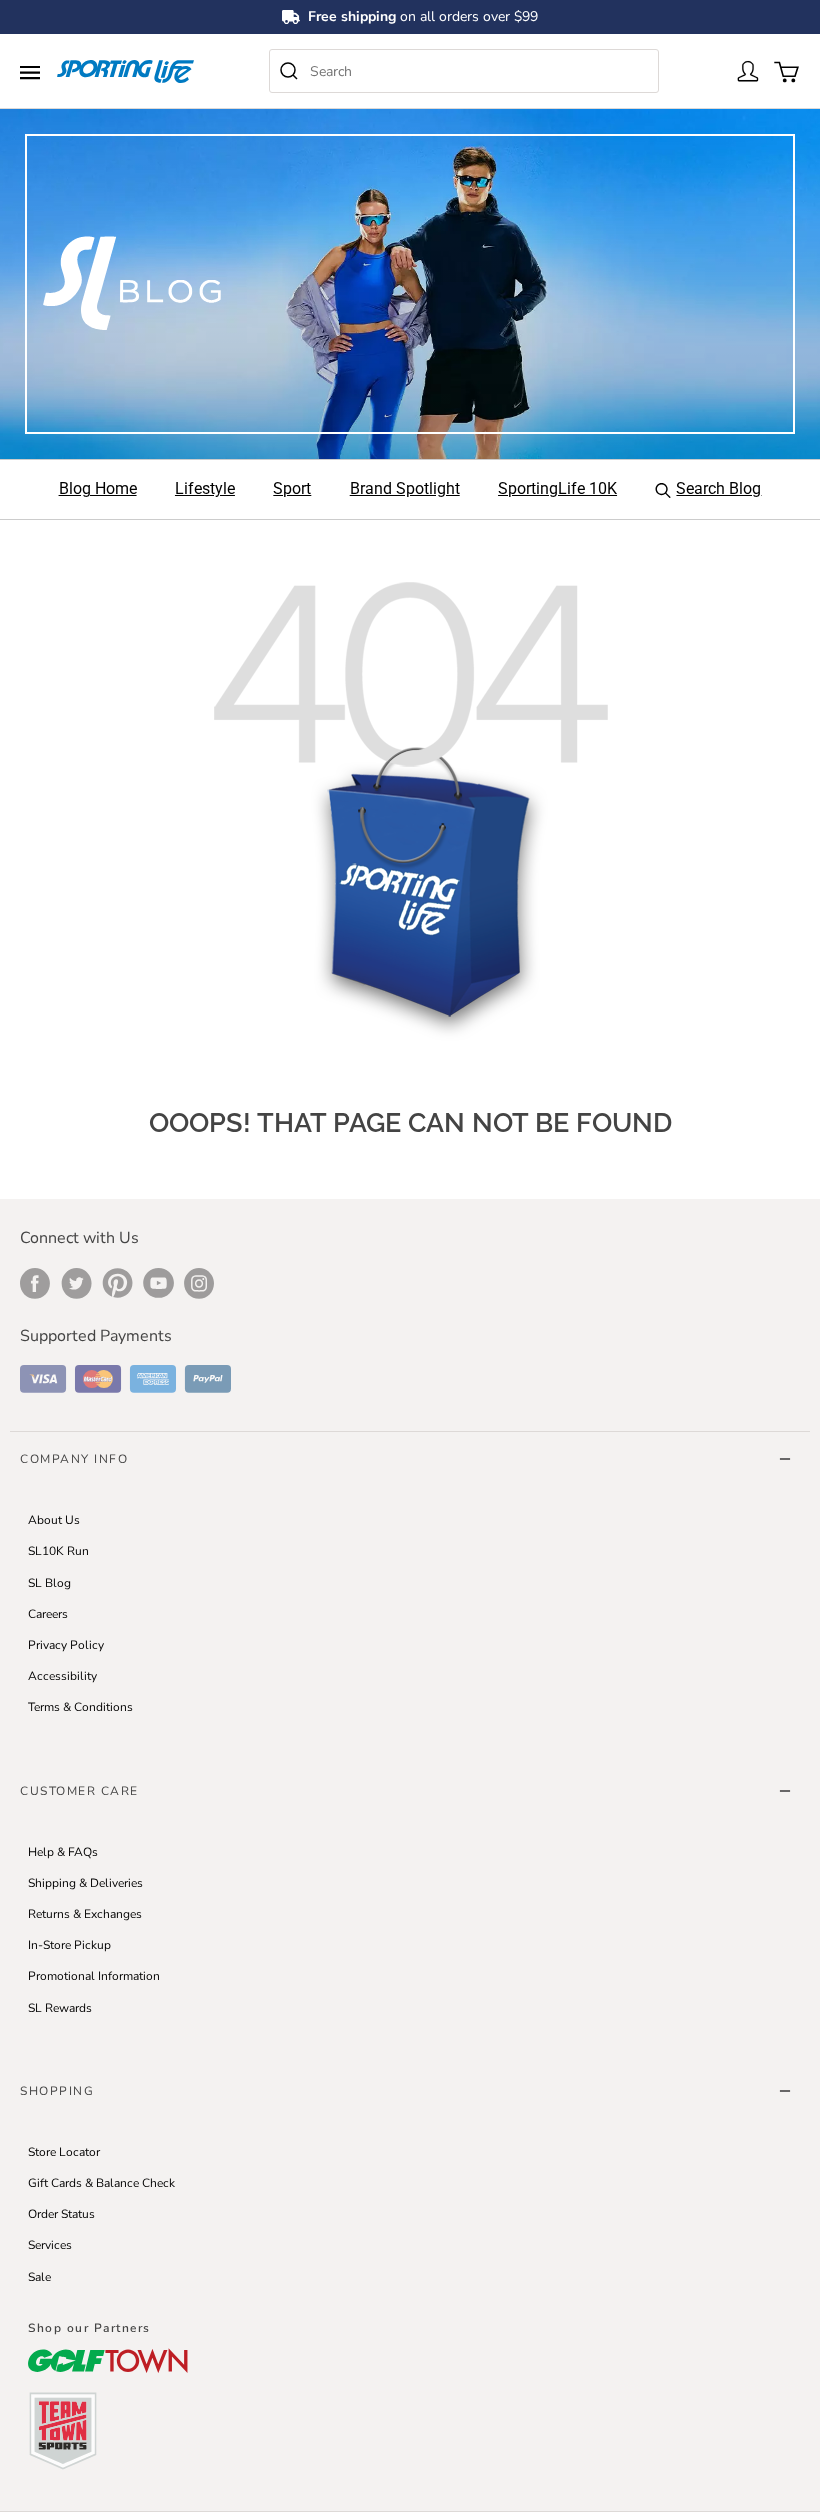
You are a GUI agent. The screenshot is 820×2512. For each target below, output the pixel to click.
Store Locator (64, 2152)
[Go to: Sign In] (747, 70)
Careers (48, 1614)
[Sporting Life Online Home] (125, 72)
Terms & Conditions (80, 1707)
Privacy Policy (66, 1645)
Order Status (61, 2214)
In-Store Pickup (69, 1945)
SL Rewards (60, 2008)
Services (50, 2245)
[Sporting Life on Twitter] (76, 1283)
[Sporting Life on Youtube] (158, 1283)
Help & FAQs (63, 1852)
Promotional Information (94, 1976)
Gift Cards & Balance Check (101, 2183)
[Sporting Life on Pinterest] (117, 1283)
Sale (39, 2277)
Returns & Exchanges (85, 1914)
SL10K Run (58, 1551)
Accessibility (62, 1676)
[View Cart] (785, 70)
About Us (54, 1520)
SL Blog (49, 1583)
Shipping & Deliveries (85, 1883)
